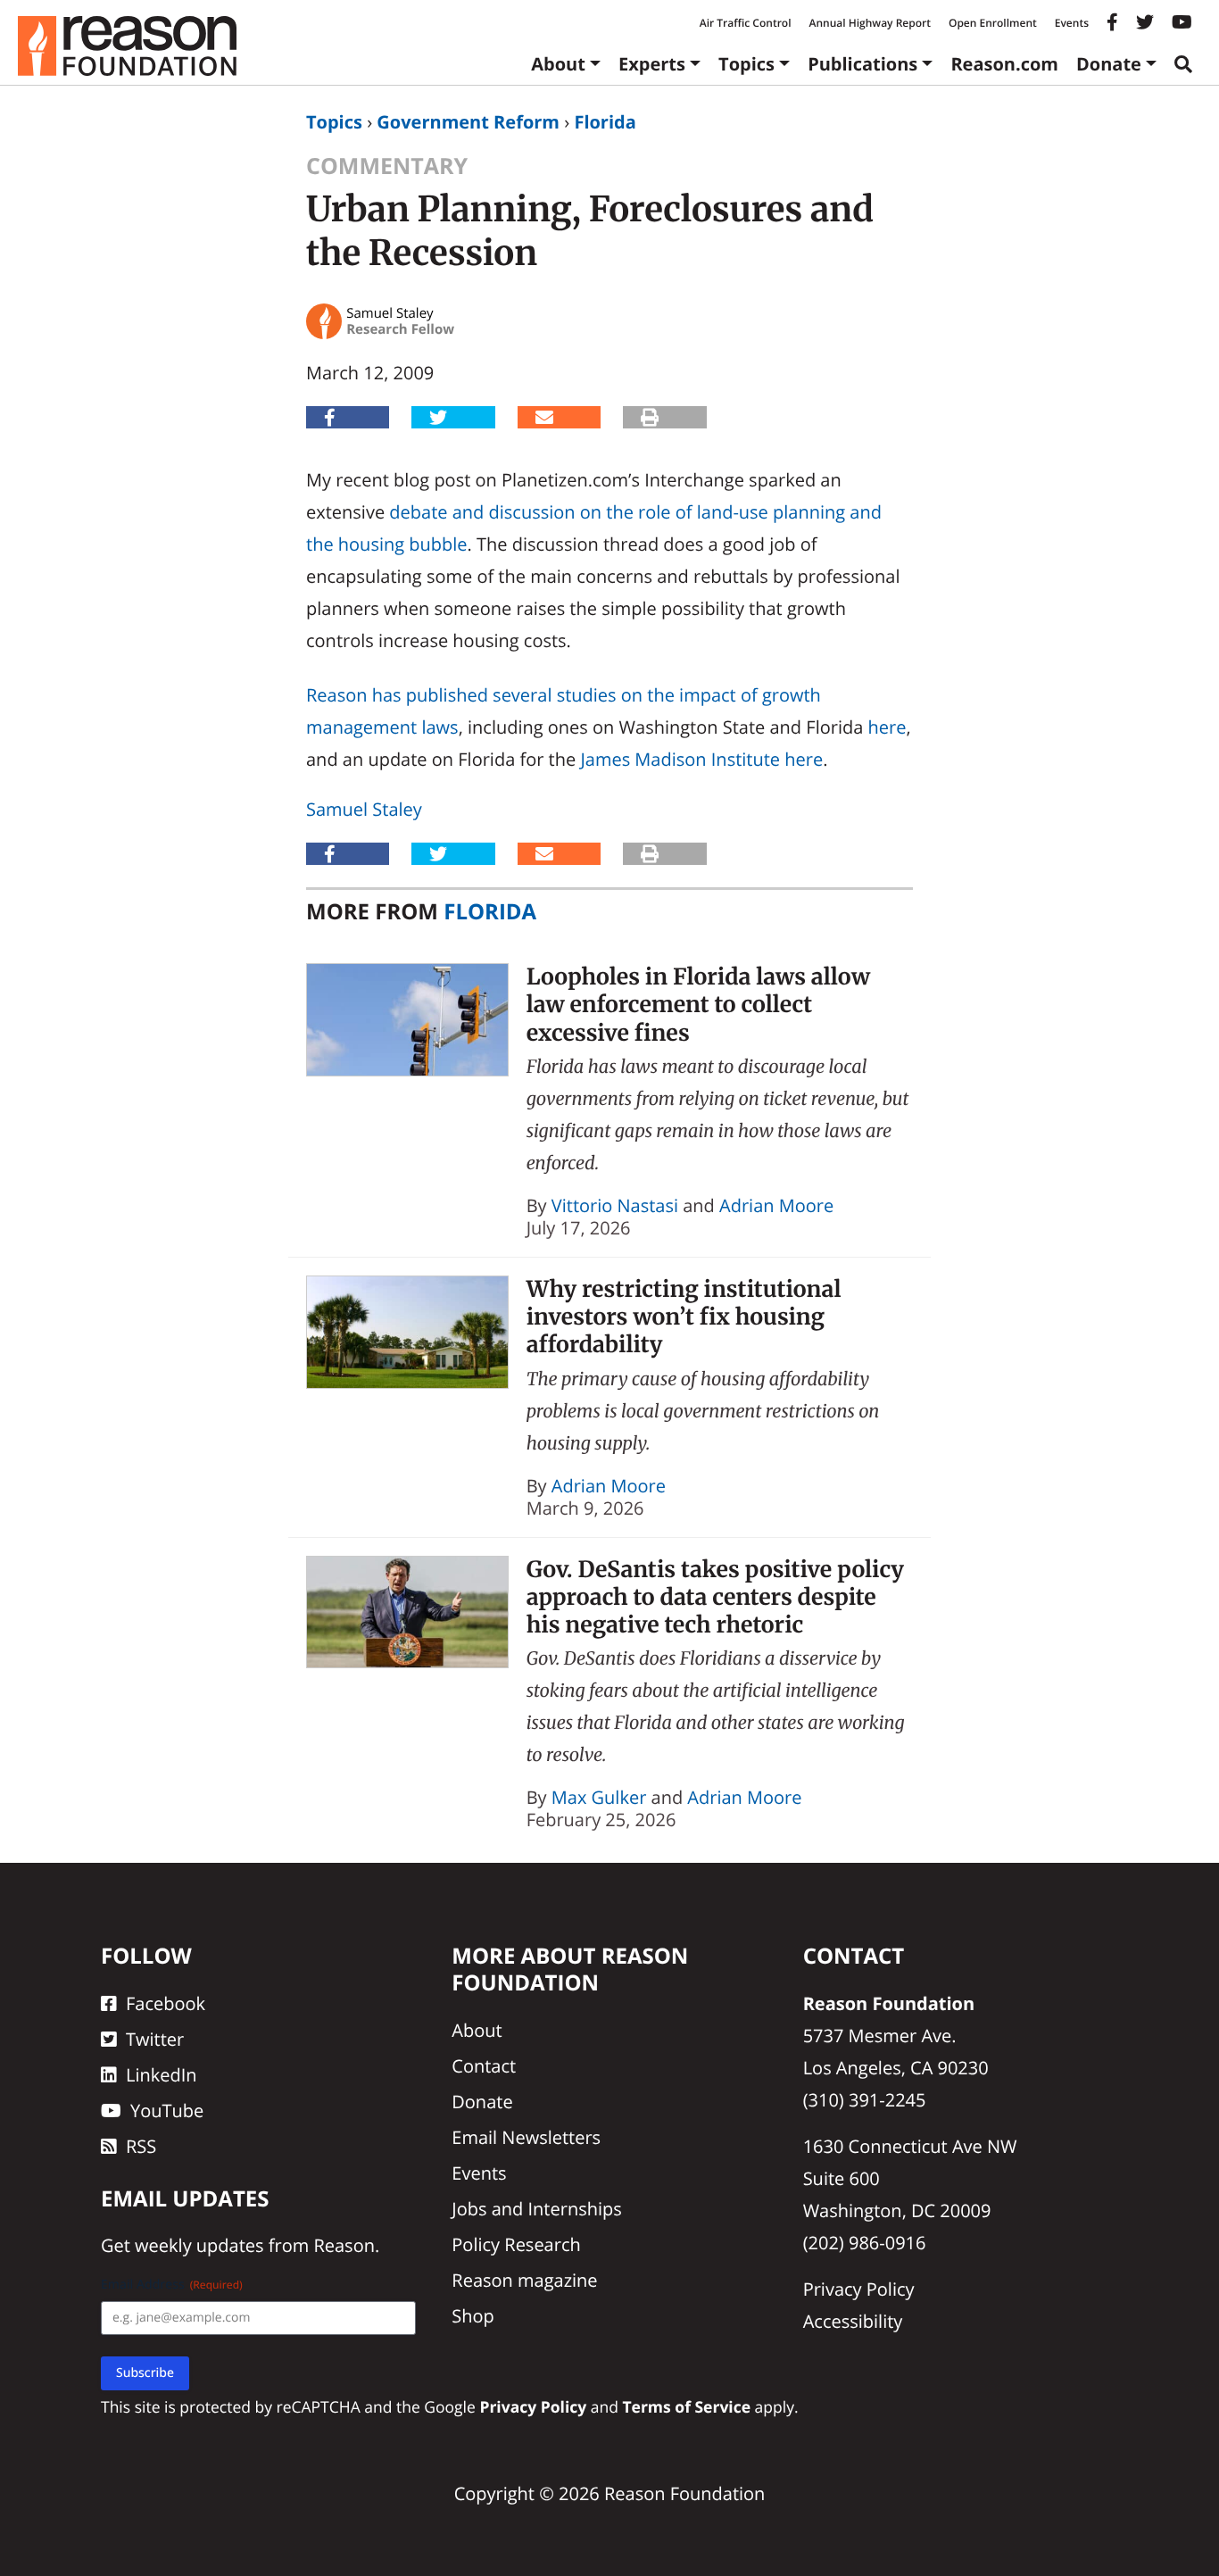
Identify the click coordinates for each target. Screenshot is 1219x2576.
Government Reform (468, 122)
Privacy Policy (859, 2289)
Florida (605, 122)
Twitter (155, 2039)
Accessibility (853, 2321)
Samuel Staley (364, 809)
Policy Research (516, 2244)
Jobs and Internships (536, 2209)
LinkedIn (162, 2075)
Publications (862, 64)
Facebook (166, 2003)
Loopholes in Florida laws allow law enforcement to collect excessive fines (698, 1005)
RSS (141, 2146)
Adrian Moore (776, 1205)
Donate (1109, 64)
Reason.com (1004, 64)
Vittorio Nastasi (615, 1205)
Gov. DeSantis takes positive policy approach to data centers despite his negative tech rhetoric (715, 1597)
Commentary (387, 166)
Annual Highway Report (869, 23)
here (887, 727)
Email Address (172, 2285)
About (558, 64)
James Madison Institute (680, 759)
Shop (473, 2316)
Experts (652, 64)
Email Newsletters (526, 2137)
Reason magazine (524, 2280)
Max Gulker (599, 1797)
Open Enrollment (993, 23)
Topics (746, 64)
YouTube (167, 2111)
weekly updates (199, 2245)
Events (1072, 23)
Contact (484, 2066)
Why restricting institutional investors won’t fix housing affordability (684, 1317)
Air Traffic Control (746, 23)
